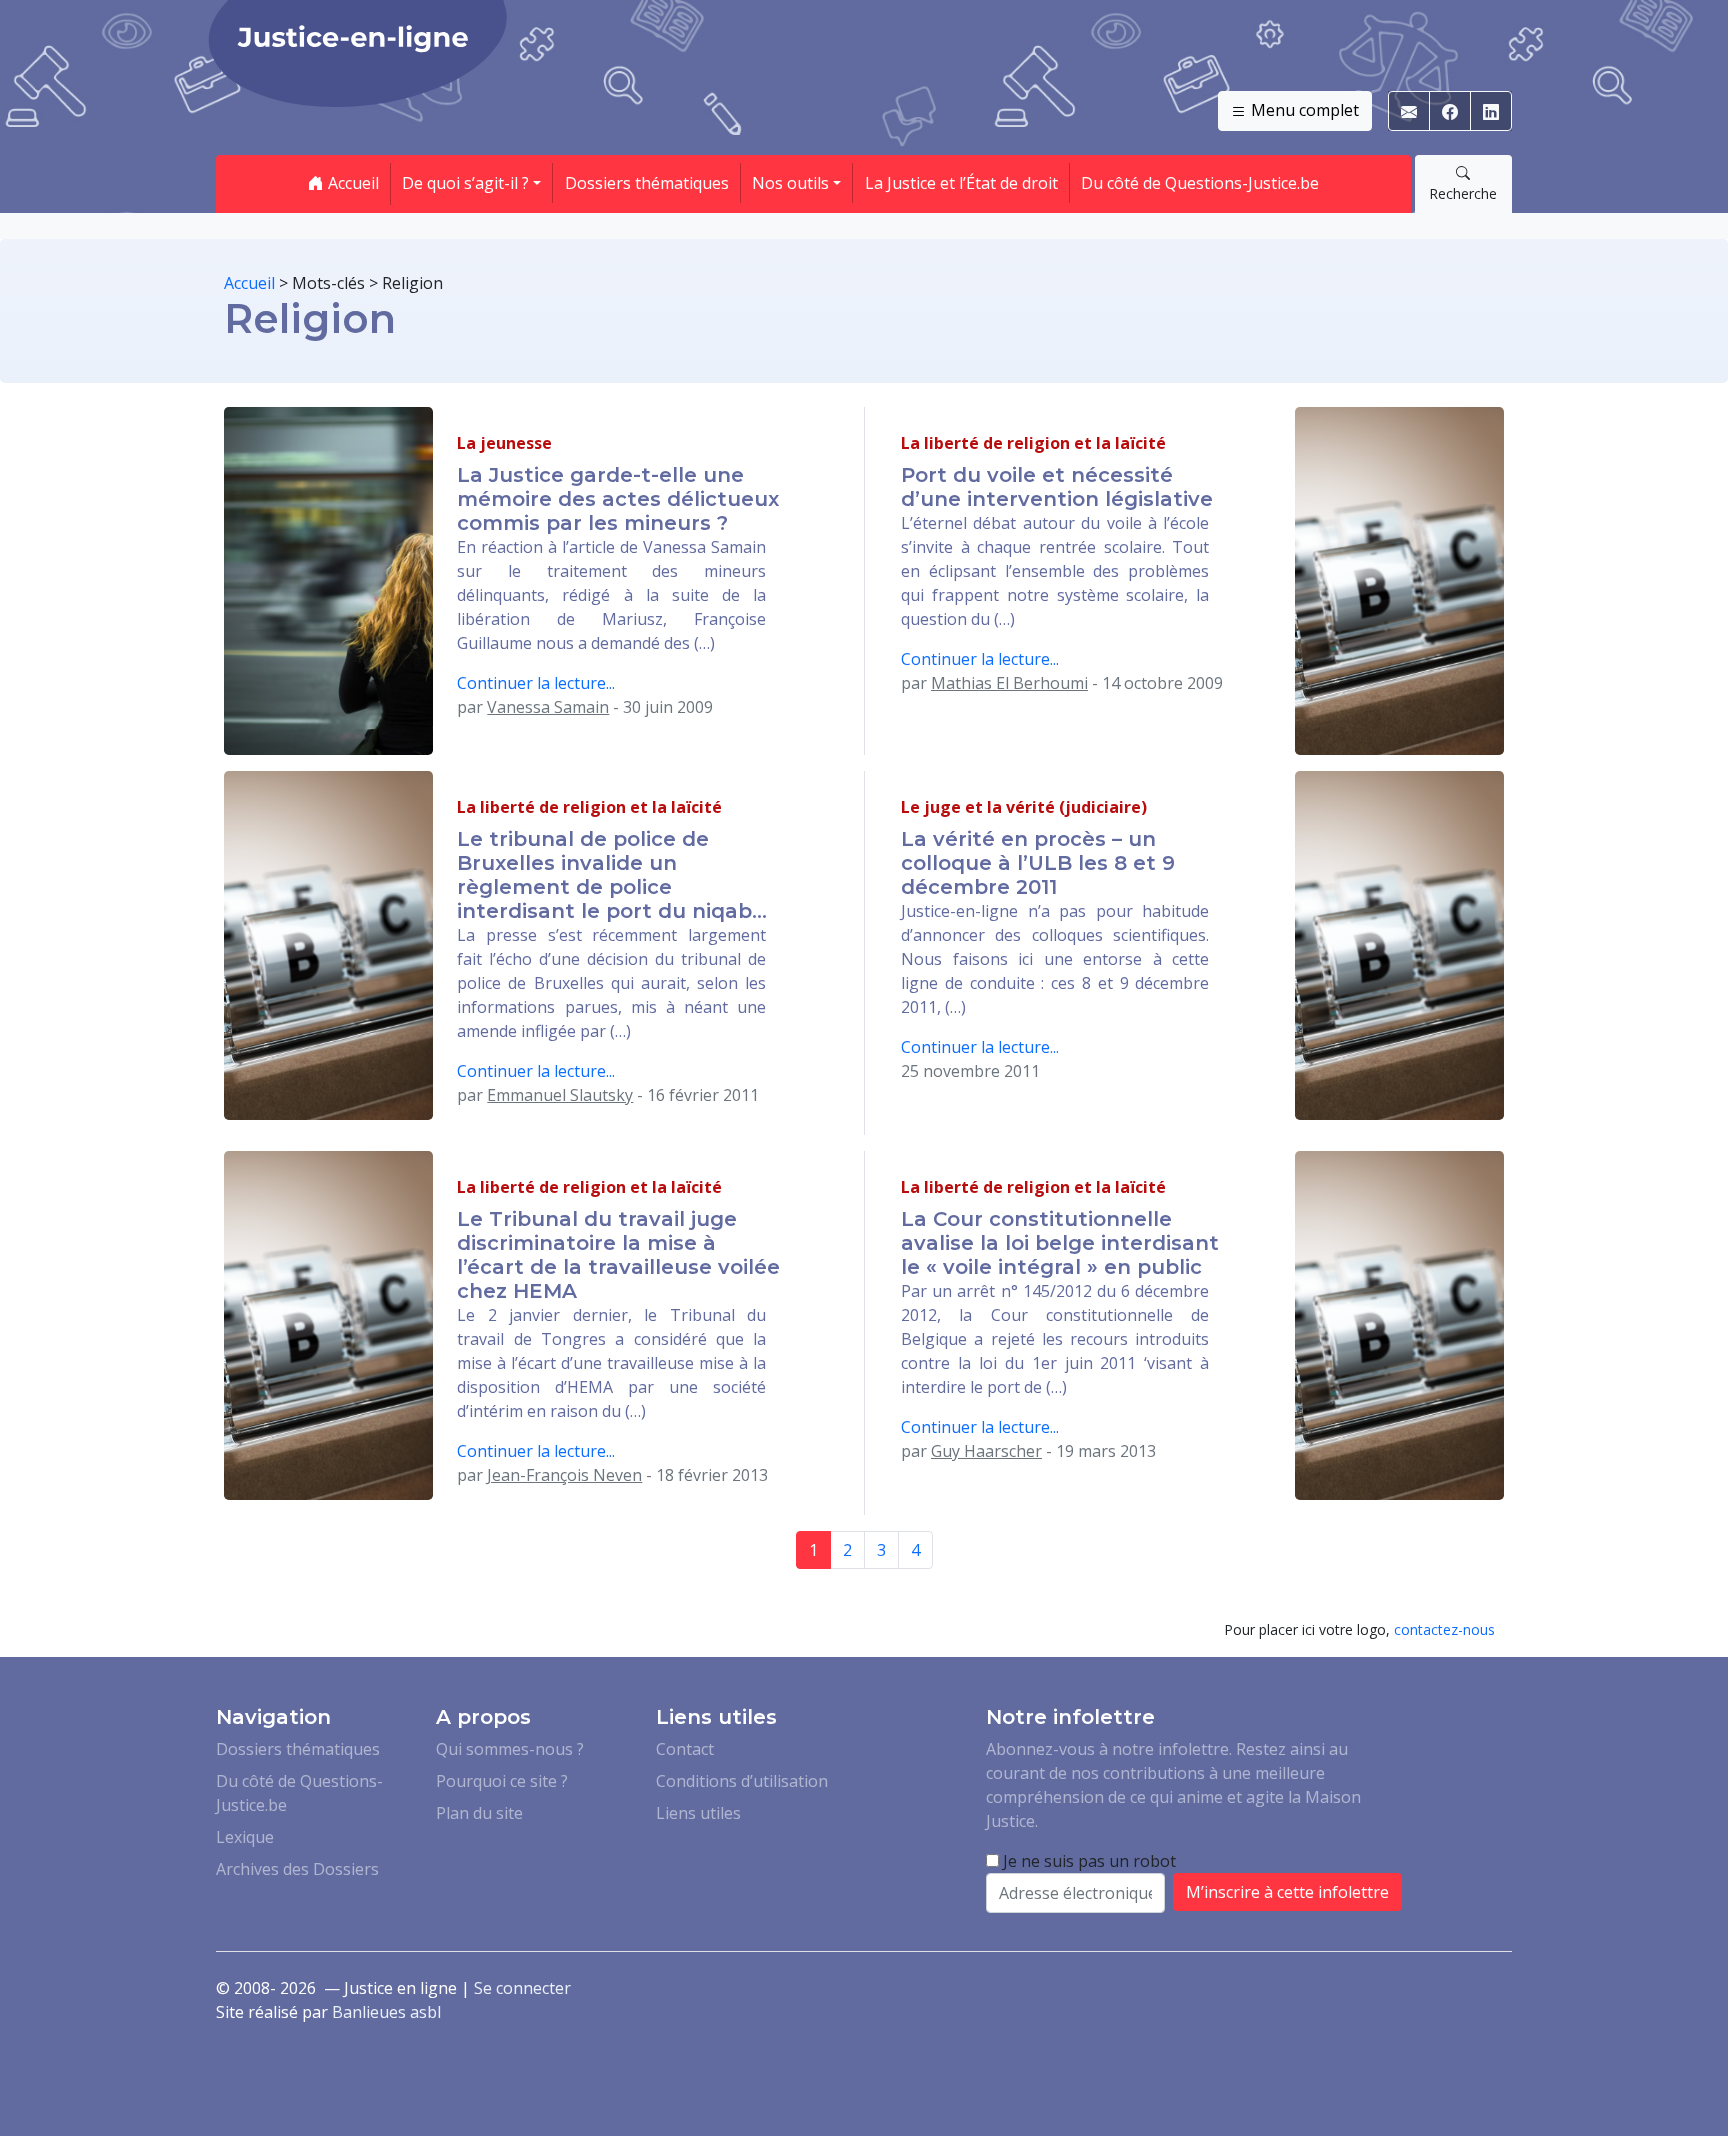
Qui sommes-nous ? (510, 1749)
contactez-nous (1444, 1629)
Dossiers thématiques (647, 183)
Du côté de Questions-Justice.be (1200, 183)
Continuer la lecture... (536, 683)
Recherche (1463, 193)
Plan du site (479, 1813)
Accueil (351, 183)
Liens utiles (698, 1813)
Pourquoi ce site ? (502, 1781)
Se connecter (522, 1988)
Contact (685, 1749)
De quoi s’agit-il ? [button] (465, 183)
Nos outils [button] (790, 183)
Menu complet (1303, 110)
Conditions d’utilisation (742, 1781)
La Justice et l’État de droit (961, 183)
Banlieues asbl (386, 2012)
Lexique (245, 1837)
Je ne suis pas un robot (1087, 1861)
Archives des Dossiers (297, 1869)
